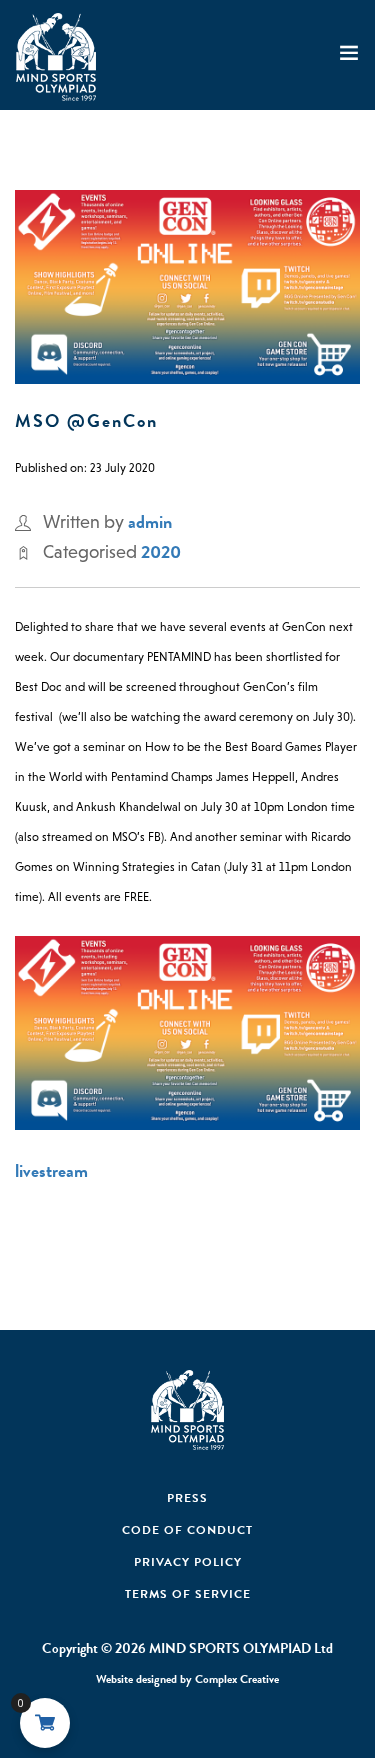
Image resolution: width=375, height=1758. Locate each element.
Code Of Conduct (187, 1530)
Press (187, 1498)
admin (150, 521)
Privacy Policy (188, 1562)
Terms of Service (188, 1594)
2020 (161, 551)
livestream (51, 1170)
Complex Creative (237, 1679)
